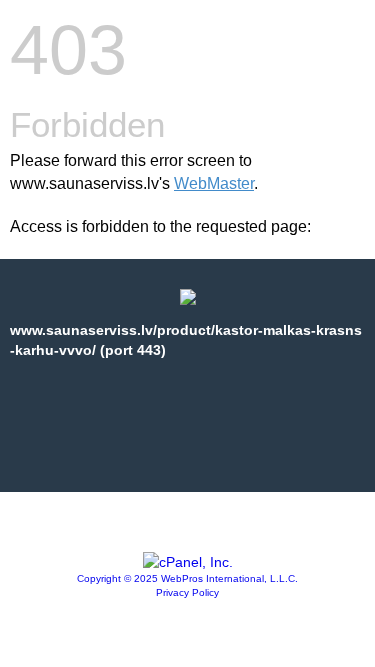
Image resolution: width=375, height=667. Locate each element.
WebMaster (214, 183)
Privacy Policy (187, 592)
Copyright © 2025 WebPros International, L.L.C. (187, 578)
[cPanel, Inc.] (188, 562)
